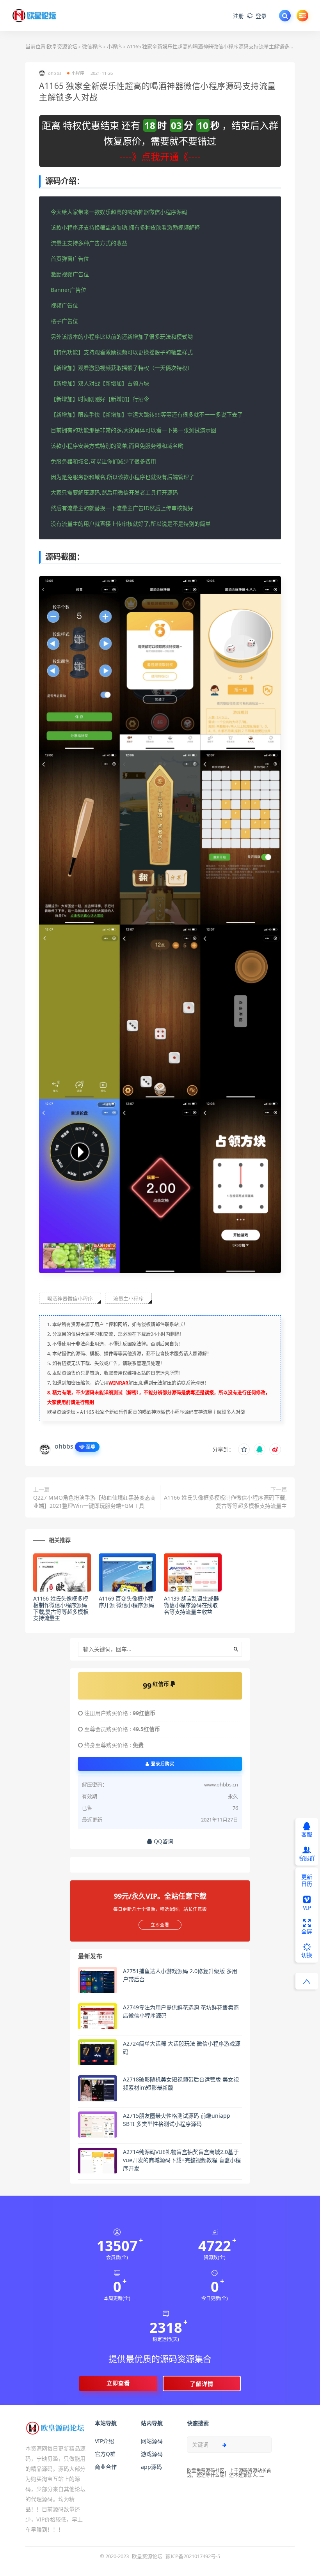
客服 (307, 1834)
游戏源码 (152, 2454)
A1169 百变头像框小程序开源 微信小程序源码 (126, 1602)
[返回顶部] (307, 1981)
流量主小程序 (128, 1299)
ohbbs (64, 1446)
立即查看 (118, 2383)
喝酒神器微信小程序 (70, 1299)
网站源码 (152, 2441)
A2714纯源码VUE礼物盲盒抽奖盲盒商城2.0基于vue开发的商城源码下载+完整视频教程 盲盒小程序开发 (182, 2160)
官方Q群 (105, 2454)
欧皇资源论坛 (62, 46)
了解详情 (202, 2384)
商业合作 (106, 2467)
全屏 (307, 1931)
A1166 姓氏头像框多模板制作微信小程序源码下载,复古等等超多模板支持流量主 (225, 1502)
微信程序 (92, 46)
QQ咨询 (163, 1841)
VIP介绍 (104, 2441)
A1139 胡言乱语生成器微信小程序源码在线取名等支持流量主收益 (191, 1605)
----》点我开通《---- (160, 156)
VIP (307, 1907)
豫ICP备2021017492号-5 (193, 2556)
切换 (307, 1955)
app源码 (151, 2467)
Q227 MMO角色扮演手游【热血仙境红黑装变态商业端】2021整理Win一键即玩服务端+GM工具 (94, 1502)
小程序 (115, 46)
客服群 (307, 1858)
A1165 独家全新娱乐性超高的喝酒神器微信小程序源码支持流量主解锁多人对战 (163, 1412)
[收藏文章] (244, 1449)
